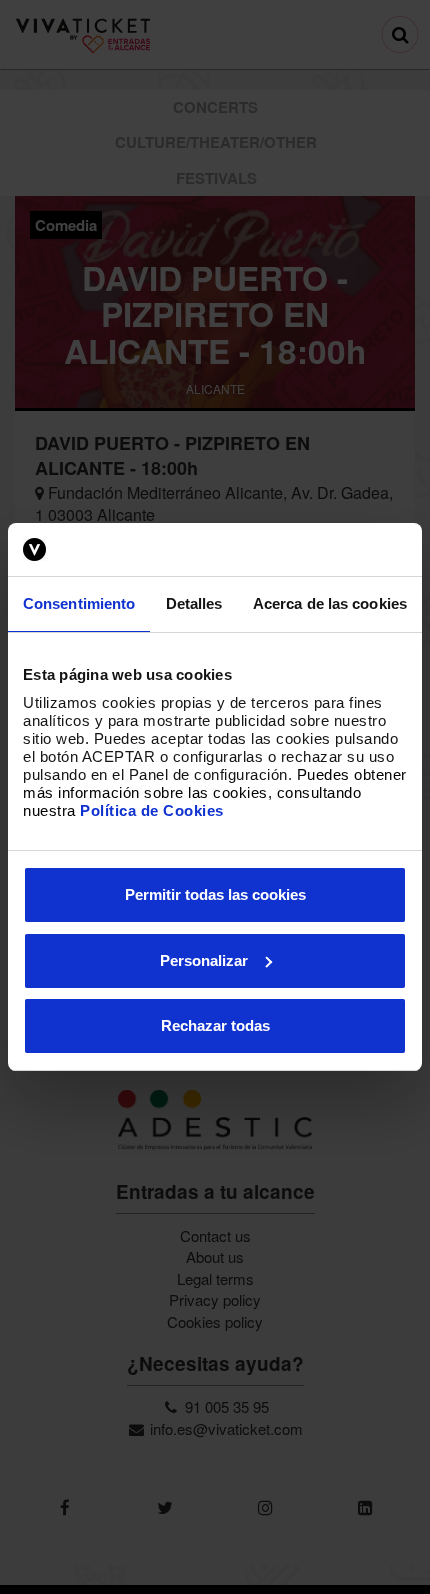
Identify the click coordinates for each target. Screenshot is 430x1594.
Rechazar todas (215, 1025)
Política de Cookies (152, 810)
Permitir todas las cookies (215, 894)
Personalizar (204, 960)
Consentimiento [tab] (79, 603)
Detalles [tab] (194, 603)
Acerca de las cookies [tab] (330, 603)
